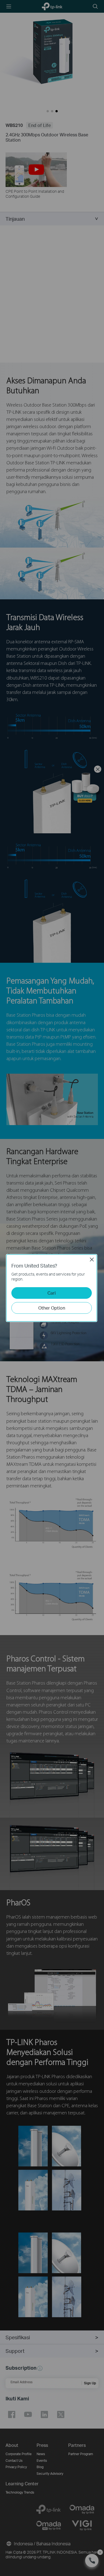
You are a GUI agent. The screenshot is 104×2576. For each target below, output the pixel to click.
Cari (52, 1293)
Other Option (52, 1308)
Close (92, 1260)
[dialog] (52, 1288)
